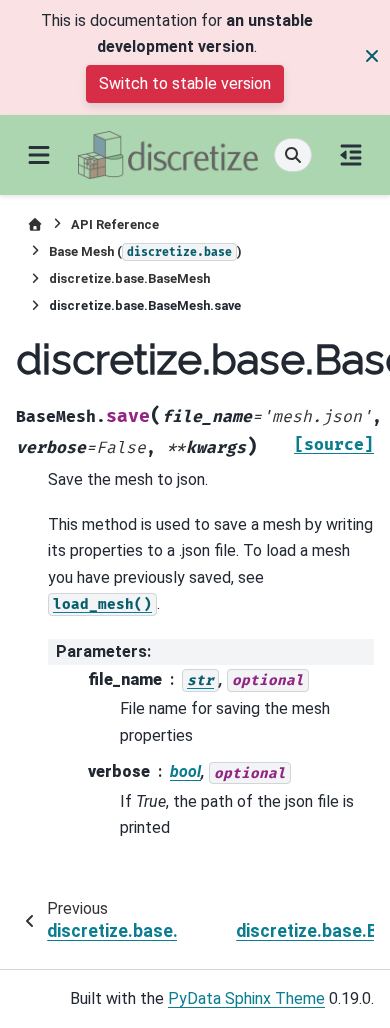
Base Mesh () (145, 251)
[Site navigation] (39, 155)
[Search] (293, 155)
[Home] (35, 224)
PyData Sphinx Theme (246, 998)
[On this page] (351, 155)
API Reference (115, 224)
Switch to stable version (185, 83)
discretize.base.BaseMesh (129, 278)
